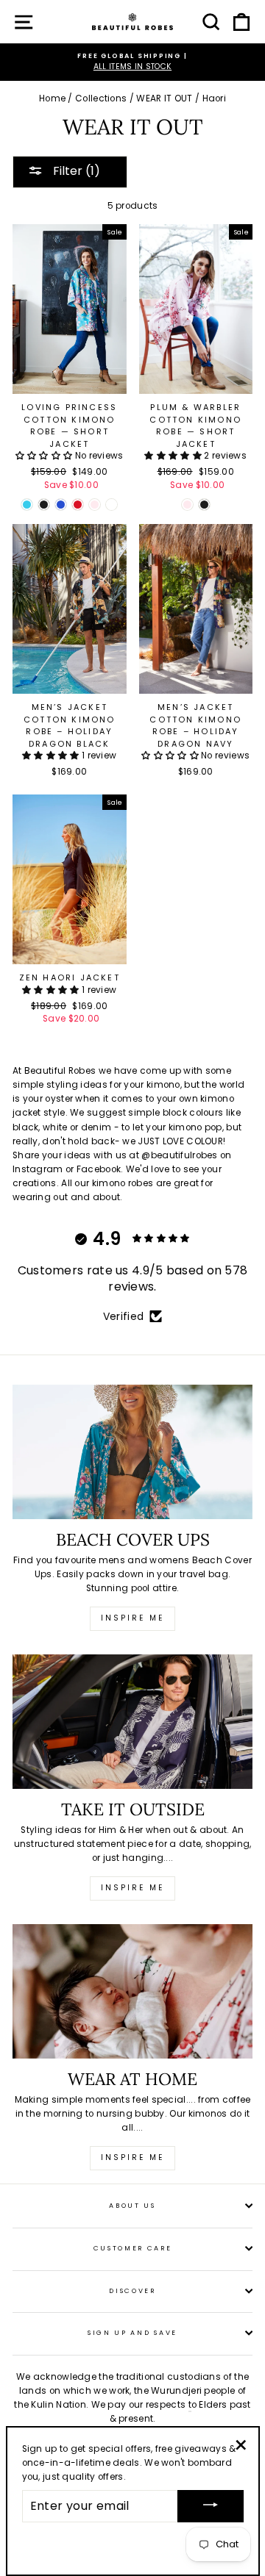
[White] (112, 505)
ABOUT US (132, 2206)
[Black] (44, 505)
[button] (44, 456)
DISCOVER (132, 2291)
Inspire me (132, 1618)
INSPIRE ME (132, 2157)
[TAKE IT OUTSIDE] (132, 1722)
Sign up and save (132, 2333)
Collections (101, 98)
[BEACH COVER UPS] (132, 1452)
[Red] (78, 505)
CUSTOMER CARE (133, 2248)
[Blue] (61, 505)
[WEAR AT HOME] (132, 1991)
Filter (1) (75, 171)
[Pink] (95, 505)
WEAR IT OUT (164, 98)
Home (52, 98)
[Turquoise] (27, 505)
